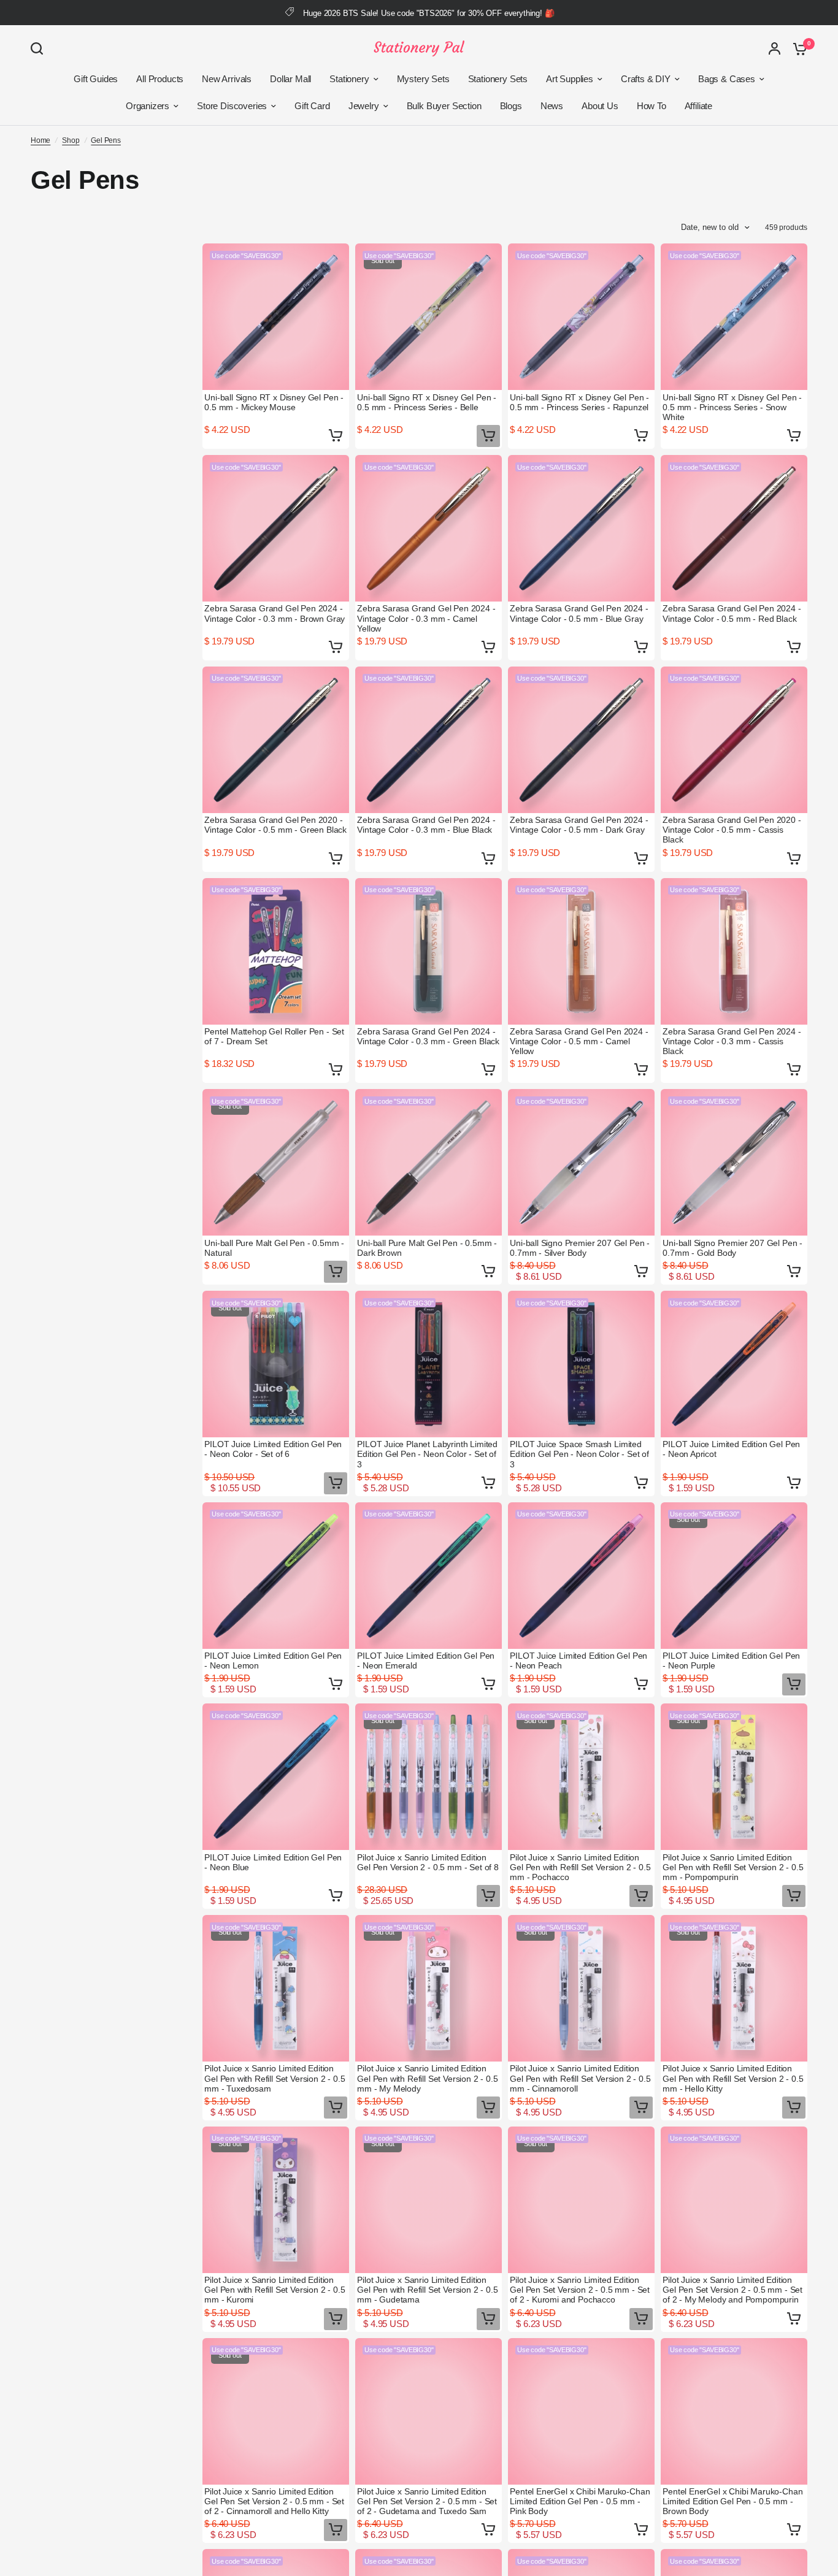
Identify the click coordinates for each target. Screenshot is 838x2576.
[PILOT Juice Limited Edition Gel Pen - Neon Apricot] (734, 1364)
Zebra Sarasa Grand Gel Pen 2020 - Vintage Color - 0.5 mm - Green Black (275, 825)
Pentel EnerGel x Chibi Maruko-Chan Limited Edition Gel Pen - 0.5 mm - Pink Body (580, 2501)
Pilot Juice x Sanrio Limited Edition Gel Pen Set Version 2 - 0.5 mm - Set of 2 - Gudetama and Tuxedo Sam (427, 2501)
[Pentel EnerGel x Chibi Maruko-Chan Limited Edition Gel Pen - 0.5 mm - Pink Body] (581, 2411)
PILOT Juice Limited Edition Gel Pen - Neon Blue (273, 1862)
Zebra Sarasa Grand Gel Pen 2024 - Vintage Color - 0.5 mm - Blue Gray (579, 613)
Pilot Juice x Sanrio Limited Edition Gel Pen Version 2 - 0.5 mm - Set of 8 (428, 1862)
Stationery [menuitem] (349, 79)
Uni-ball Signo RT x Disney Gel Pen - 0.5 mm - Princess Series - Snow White (732, 407)
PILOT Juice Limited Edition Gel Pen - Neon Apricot (731, 1449)
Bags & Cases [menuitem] (727, 79)
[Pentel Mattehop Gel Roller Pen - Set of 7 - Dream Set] (276, 951)
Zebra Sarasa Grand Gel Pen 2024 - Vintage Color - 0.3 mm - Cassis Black (732, 1041)
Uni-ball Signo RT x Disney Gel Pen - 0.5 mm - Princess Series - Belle (427, 402)
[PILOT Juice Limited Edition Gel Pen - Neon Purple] (734, 1576)
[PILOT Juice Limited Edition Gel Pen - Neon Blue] (276, 1777)
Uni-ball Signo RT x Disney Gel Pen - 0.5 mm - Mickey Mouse (274, 402)
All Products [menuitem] (160, 79)
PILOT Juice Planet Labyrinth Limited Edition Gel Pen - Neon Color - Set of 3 (427, 1454)
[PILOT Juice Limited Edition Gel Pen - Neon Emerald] (429, 1576)
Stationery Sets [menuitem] (498, 79)
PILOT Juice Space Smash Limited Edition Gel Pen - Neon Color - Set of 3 (579, 1454)
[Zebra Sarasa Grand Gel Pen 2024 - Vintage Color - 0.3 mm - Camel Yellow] (429, 528)
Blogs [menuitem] (511, 106)
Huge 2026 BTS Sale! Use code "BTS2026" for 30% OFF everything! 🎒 (429, 13)
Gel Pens (106, 140)
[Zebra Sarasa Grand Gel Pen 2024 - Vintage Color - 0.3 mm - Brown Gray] (276, 528)
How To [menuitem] (652, 106)
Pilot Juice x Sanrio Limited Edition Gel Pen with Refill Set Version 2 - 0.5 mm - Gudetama (427, 2290)
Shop (71, 140)
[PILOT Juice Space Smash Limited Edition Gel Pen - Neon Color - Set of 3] (581, 1364)
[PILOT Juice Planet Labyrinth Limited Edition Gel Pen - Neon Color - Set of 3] (429, 1364)
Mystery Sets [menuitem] (423, 79)
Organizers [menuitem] (148, 106)
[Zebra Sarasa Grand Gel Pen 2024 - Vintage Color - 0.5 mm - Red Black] (734, 528)
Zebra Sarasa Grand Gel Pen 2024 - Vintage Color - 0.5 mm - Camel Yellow (579, 1041)
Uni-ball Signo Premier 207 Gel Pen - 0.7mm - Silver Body (580, 1248)
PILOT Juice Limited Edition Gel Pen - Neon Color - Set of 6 (273, 1449)
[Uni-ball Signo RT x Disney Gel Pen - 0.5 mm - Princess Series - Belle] (429, 317)
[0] (797, 48)
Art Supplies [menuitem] (570, 79)
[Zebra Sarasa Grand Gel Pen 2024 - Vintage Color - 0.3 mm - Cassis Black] (734, 951)
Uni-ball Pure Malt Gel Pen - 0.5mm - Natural (274, 1248)
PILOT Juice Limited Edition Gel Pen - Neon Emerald (426, 1661)
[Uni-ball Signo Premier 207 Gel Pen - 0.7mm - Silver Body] (581, 1162)
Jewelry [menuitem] (364, 106)
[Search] (40, 48)
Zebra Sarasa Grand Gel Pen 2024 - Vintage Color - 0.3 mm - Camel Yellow (426, 618)
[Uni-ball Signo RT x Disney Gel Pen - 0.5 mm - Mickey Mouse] (276, 317)
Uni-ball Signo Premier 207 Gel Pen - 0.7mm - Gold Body (732, 1248)
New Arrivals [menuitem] (227, 79)
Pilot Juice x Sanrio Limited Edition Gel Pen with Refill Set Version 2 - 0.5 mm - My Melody (427, 2078)
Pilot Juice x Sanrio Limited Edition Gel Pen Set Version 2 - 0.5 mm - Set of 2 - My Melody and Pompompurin (732, 2290)
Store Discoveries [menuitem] (232, 106)
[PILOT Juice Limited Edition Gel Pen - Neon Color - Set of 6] (276, 1364)
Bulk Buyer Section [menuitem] (444, 106)
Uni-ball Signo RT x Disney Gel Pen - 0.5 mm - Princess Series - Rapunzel (579, 402)
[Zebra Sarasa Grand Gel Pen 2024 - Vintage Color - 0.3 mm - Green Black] (429, 951)
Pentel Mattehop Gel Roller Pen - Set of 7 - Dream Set (274, 1036)
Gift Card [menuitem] (312, 106)
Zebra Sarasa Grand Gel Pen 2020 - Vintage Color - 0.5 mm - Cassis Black (732, 830)
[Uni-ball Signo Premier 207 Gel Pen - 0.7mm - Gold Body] (734, 1162)
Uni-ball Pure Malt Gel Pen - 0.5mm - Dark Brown (427, 1248)
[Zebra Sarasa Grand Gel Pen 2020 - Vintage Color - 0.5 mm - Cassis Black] (734, 740)
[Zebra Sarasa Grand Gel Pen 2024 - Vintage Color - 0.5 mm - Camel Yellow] (581, 951)
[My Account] (775, 48)
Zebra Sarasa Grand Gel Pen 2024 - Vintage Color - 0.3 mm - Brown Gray (275, 613)
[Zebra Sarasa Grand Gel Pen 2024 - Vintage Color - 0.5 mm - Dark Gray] (581, 740)
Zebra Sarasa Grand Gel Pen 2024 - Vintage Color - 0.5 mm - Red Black (732, 613)
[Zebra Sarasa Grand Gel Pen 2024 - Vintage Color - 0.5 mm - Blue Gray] (581, 528)
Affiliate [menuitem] (698, 106)
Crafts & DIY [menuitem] (646, 79)
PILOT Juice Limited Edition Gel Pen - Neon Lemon (273, 1661)
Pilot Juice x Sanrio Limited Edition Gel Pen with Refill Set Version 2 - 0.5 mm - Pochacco (580, 1867)
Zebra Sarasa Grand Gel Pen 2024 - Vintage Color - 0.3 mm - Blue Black (426, 825)
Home (40, 140)
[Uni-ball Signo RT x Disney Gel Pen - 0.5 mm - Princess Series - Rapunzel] (581, 317)
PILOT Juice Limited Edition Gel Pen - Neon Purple (731, 1661)
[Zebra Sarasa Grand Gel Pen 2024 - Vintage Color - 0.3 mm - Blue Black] (429, 740)
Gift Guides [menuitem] (96, 79)
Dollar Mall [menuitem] (290, 79)
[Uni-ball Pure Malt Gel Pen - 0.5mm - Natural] (276, 1162)
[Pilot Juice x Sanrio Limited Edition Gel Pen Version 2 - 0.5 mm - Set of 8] (429, 1777)
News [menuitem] (552, 106)
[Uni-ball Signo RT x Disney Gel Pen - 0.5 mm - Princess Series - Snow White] (734, 317)
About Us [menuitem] (600, 106)
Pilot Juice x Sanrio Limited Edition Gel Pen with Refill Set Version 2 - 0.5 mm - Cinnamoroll (580, 2078)
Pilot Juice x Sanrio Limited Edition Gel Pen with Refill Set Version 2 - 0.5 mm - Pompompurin (733, 1867)
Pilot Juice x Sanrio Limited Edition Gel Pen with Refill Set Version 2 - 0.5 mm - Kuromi (275, 2290)
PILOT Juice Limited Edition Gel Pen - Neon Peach (579, 1661)
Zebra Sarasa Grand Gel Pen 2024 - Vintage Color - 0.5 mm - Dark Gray (579, 825)
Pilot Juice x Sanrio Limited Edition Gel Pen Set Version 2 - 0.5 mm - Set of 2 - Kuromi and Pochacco (580, 2290)
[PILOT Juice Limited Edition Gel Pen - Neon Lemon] (276, 1576)
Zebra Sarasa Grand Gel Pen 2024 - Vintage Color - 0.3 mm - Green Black (428, 1036)
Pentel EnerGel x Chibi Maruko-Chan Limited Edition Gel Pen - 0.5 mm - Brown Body (732, 2501)
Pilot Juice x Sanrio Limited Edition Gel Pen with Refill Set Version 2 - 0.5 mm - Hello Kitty (733, 2078)
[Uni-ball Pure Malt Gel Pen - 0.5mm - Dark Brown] (429, 1162)
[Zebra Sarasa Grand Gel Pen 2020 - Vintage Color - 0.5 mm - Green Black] (276, 740)
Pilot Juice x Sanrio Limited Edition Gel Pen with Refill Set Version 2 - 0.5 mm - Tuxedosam (275, 2078)
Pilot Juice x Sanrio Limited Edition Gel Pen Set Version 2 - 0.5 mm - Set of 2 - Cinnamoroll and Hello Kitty (274, 2501)
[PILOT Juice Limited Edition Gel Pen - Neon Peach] (581, 1576)
